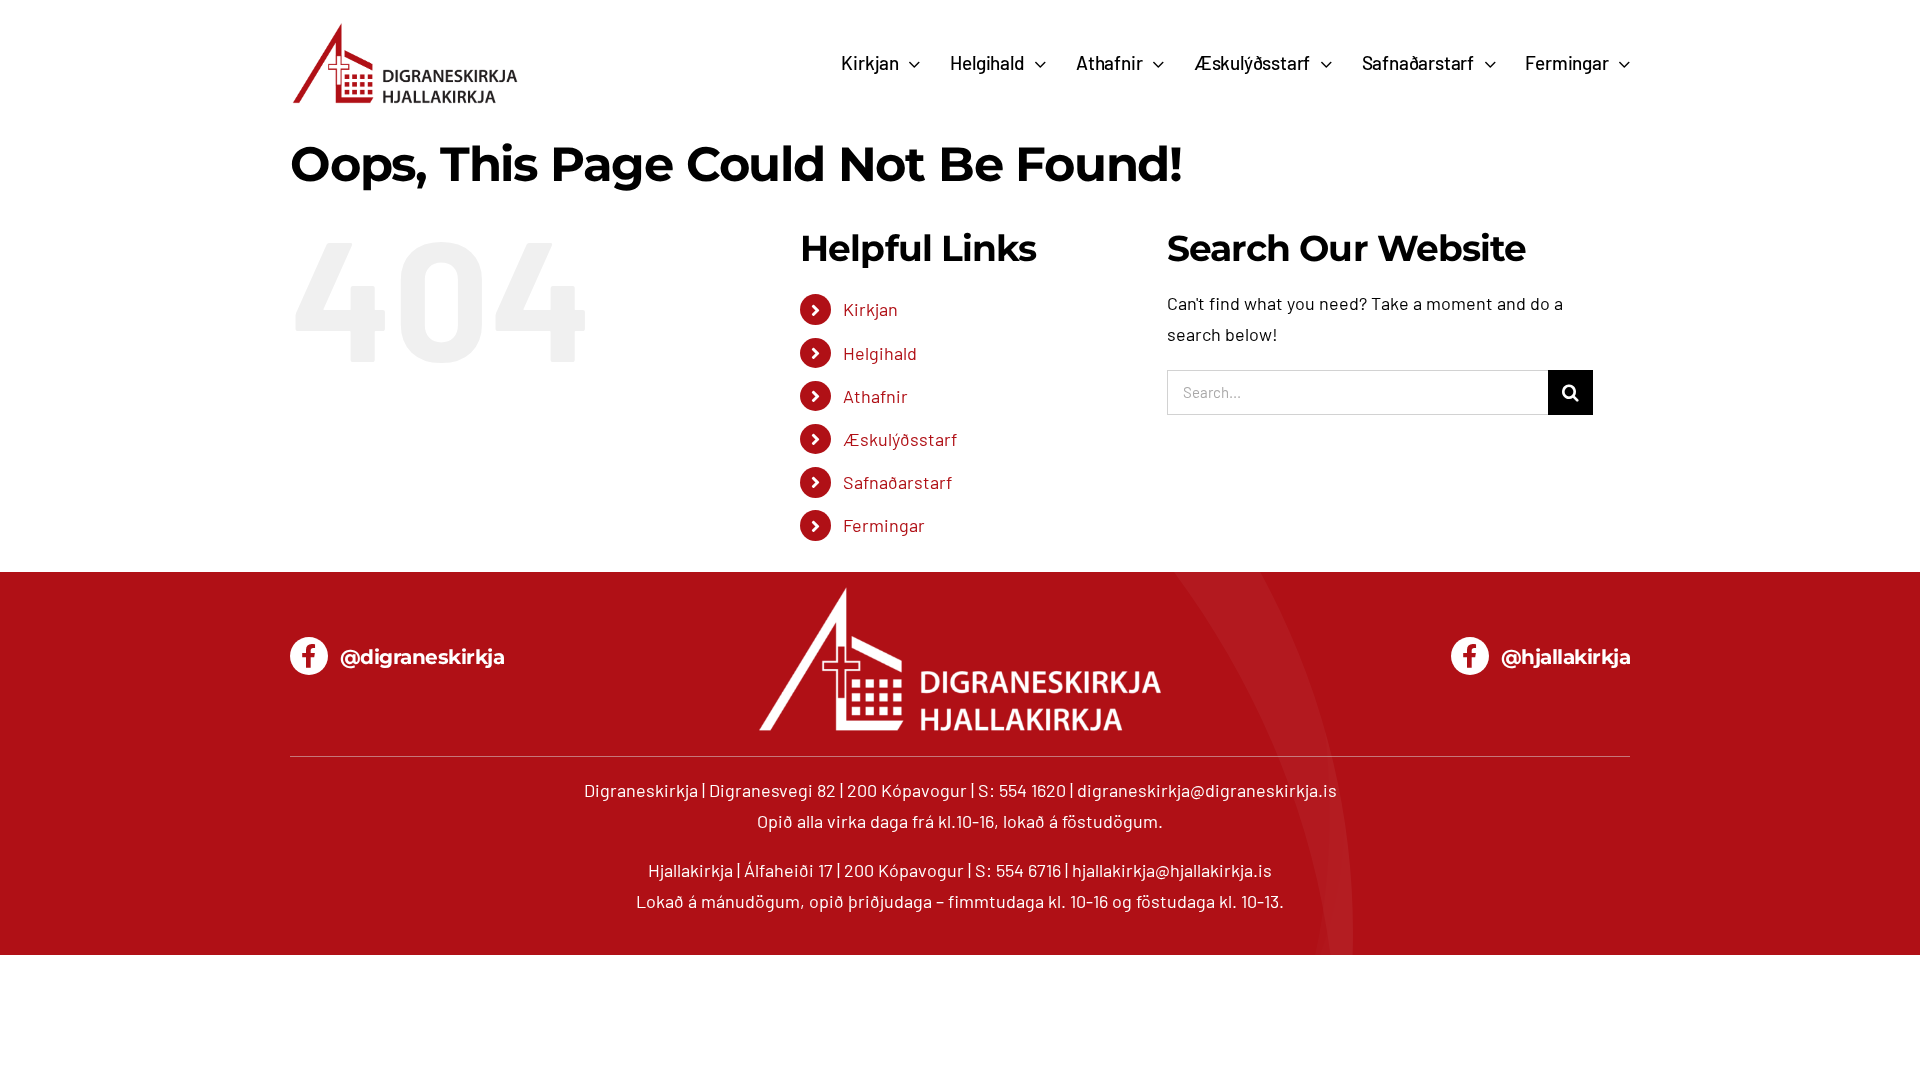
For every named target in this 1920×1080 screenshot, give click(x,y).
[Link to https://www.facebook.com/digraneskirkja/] (309, 656)
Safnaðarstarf (897, 482)
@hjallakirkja (1566, 657)
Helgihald (880, 353)
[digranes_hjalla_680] (405, 29)
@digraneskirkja (422, 657)
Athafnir (875, 396)
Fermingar (884, 525)
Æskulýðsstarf (900, 439)
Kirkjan (870, 309)
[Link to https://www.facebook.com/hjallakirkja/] (1470, 656)
